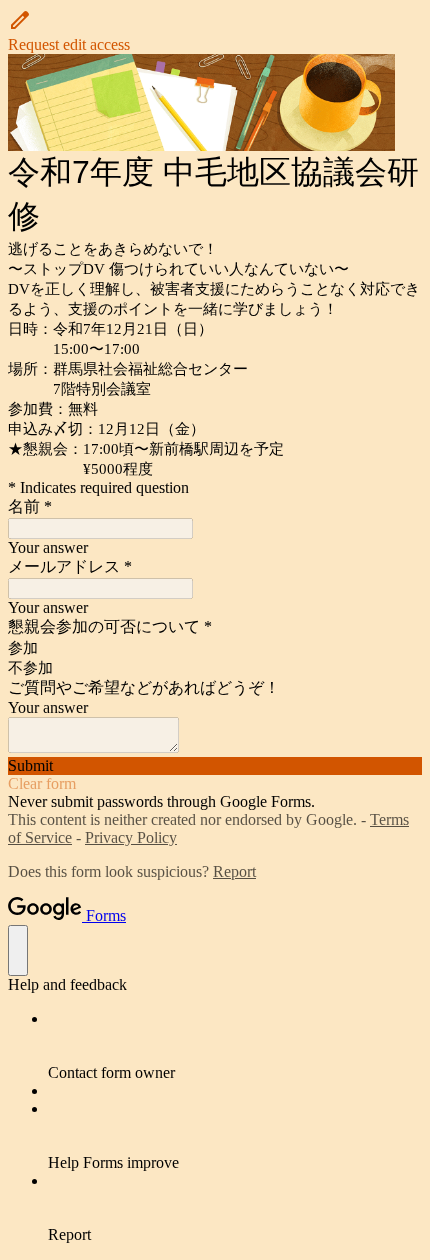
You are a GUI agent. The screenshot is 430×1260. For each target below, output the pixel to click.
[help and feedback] (18, 950)
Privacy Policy (131, 837)
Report (234, 871)
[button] (215, 31)
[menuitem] (235, 1046)
